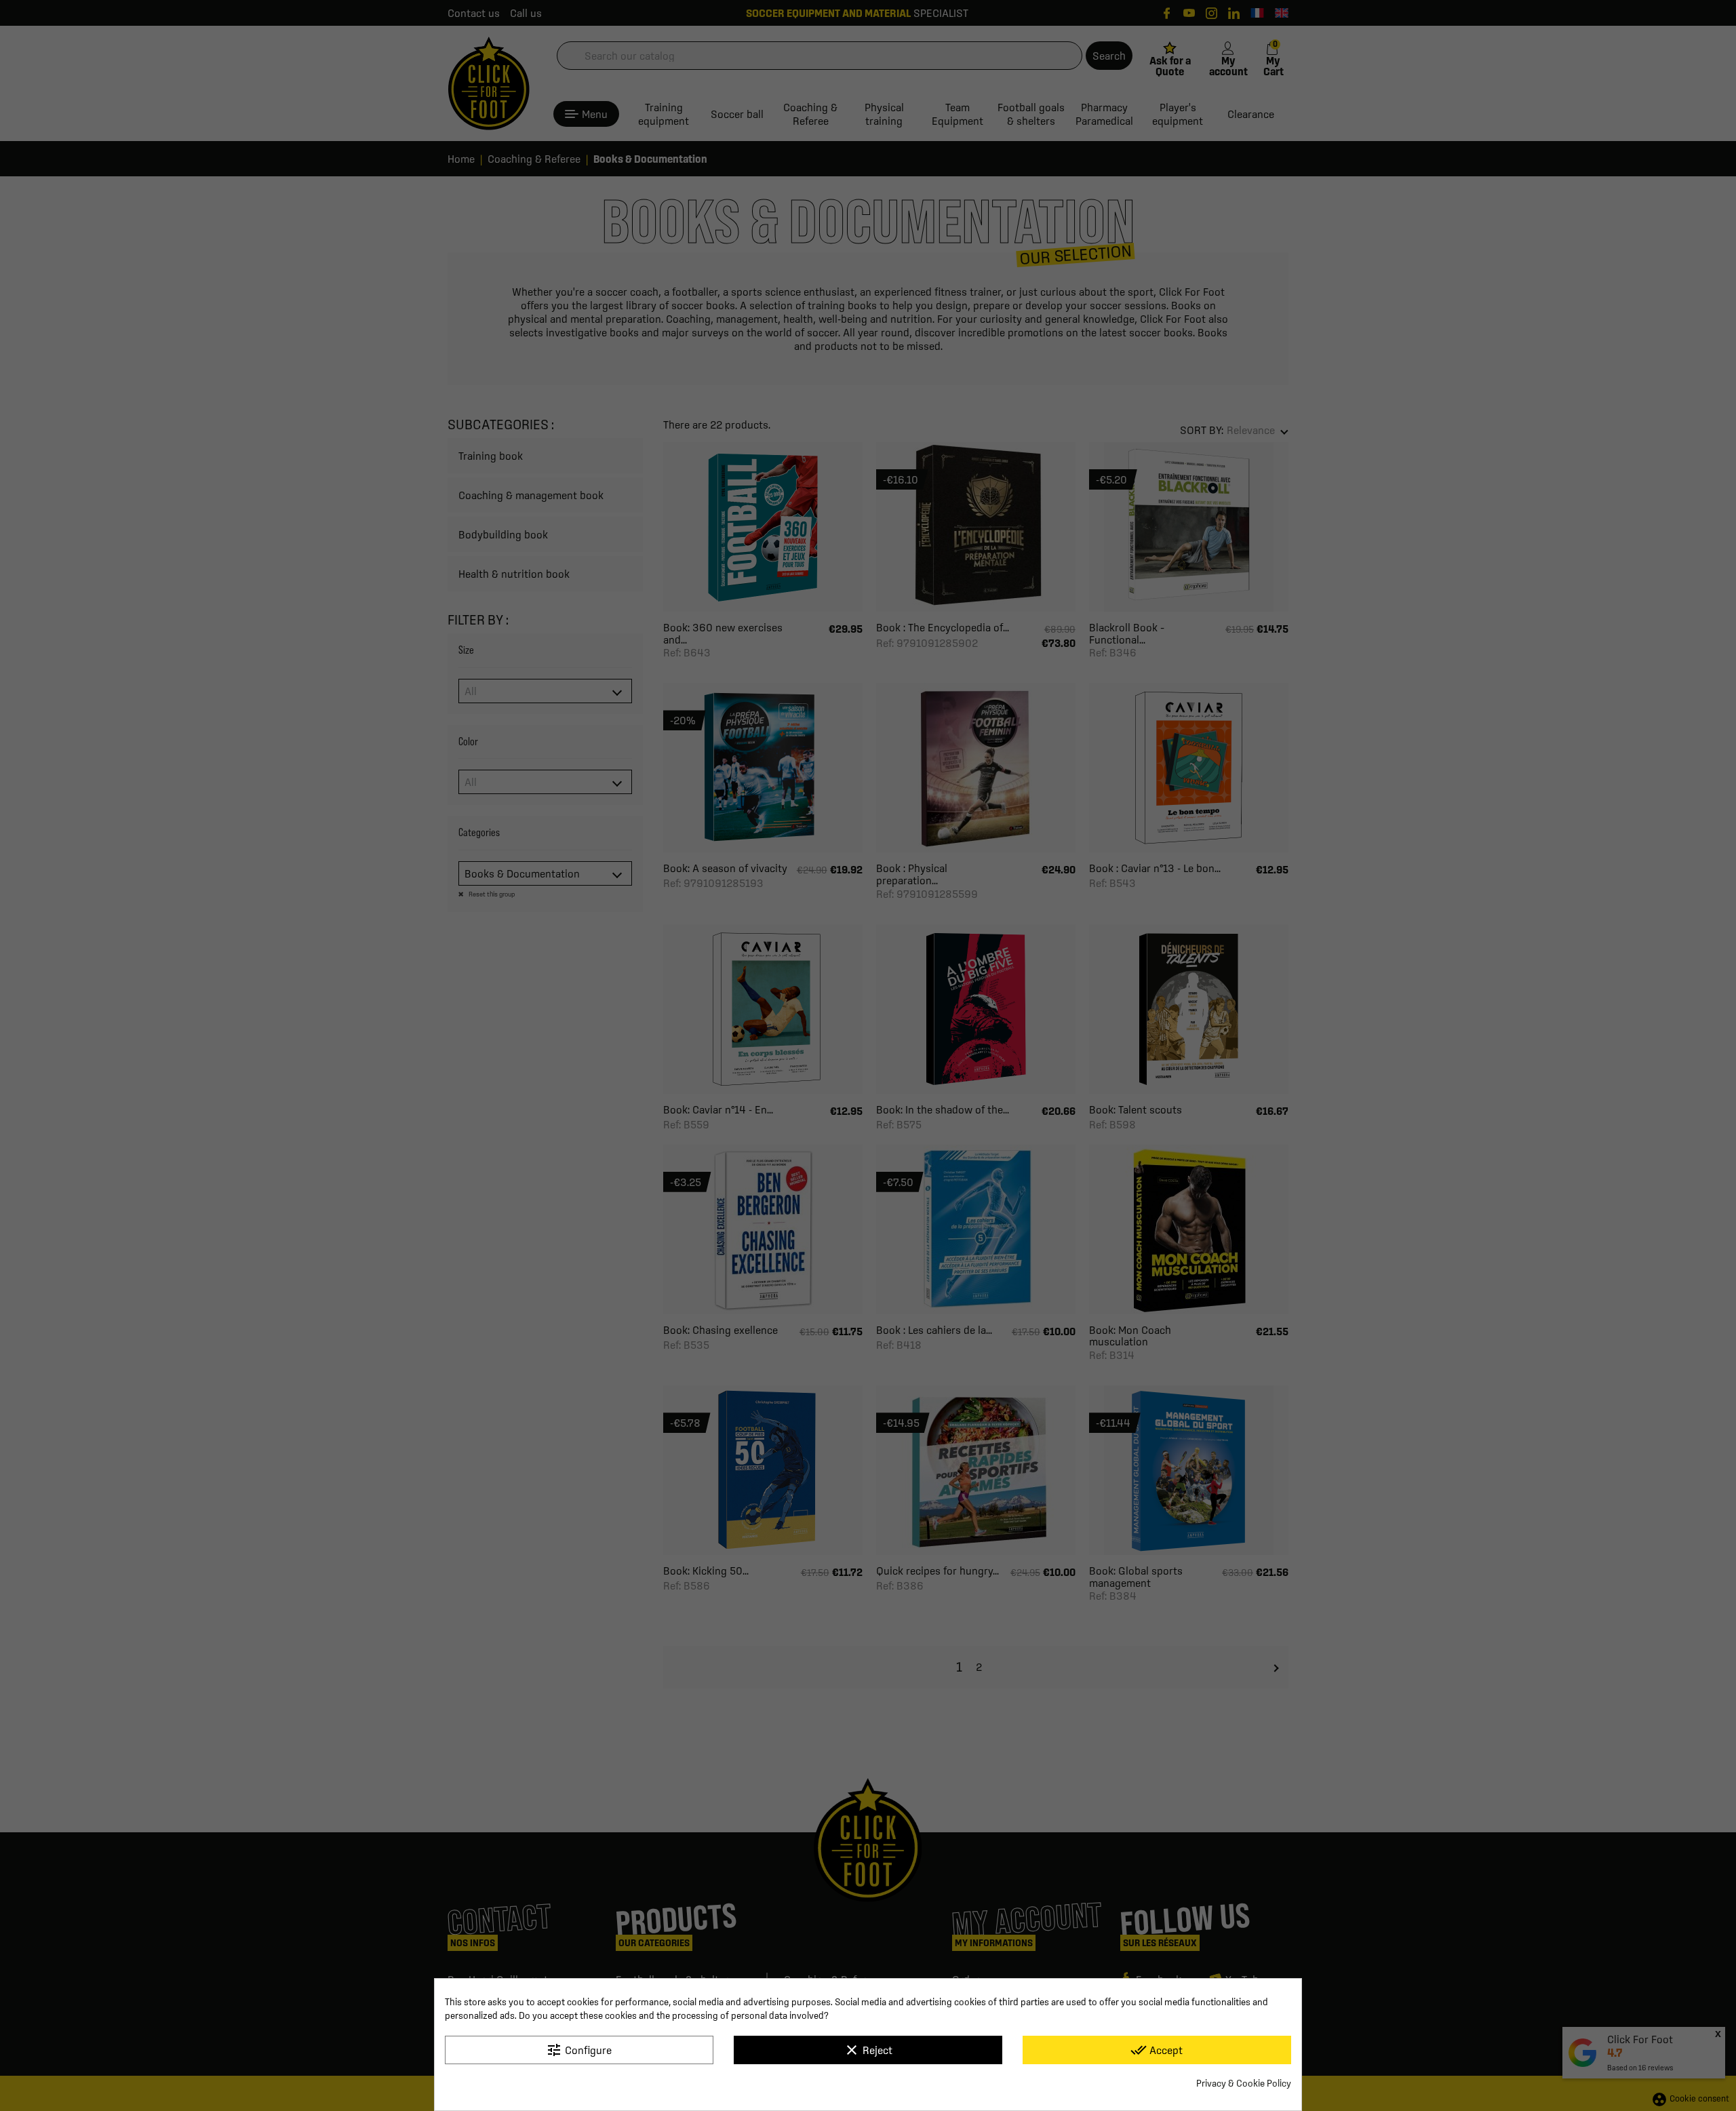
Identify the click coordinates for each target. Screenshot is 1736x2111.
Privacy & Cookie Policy (1244, 2083)
